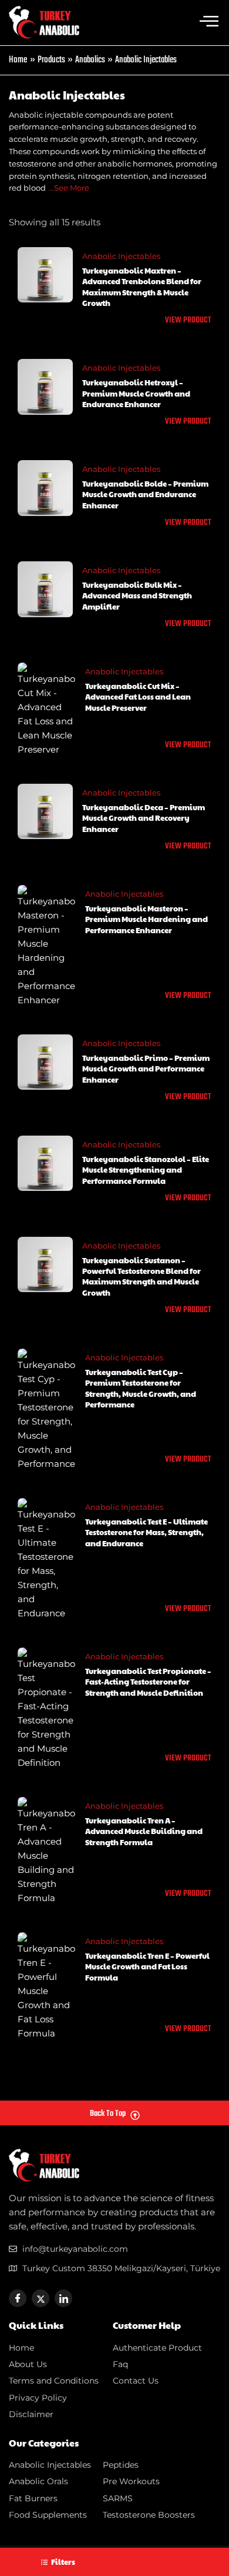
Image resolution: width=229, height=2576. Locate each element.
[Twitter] (41, 2298)
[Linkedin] (63, 2298)
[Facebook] (18, 2298)
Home (18, 60)
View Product (188, 321)
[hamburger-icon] (209, 22)
